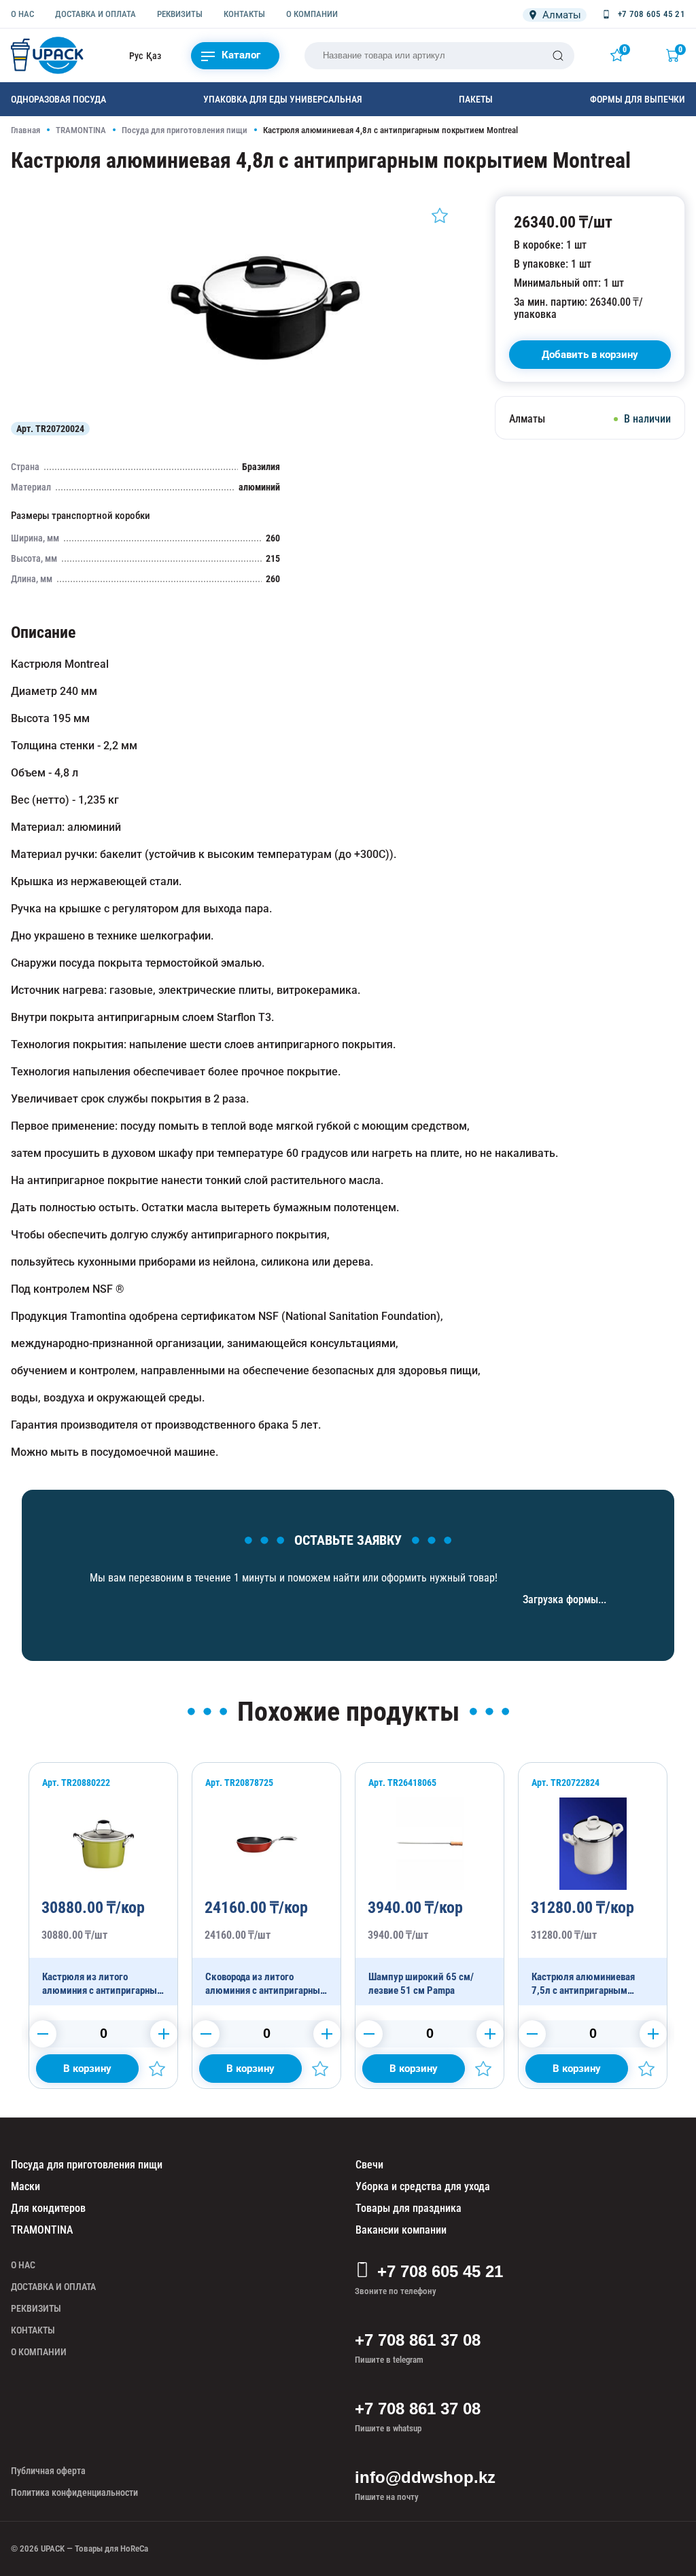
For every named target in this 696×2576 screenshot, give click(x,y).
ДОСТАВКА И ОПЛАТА (95, 14)
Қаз (154, 56)
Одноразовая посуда (58, 99)
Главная (25, 130)
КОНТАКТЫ (244, 14)
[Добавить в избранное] (440, 215)
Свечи (369, 2165)
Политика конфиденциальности (74, 2492)
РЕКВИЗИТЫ (180, 14)
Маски (25, 2186)
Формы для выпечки (638, 99)
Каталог (241, 55)
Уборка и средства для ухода (423, 2186)
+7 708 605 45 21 (440, 2271)
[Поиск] (558, 56)
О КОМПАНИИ (312, 14)
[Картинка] (266, 404)
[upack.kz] (48, 55)
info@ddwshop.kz (425, 2477)
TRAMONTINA (81, 130)
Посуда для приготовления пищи (185, 130)
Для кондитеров (48, 2208)
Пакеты (476, 99)
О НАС (22, 14)
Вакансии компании (401, 2230)
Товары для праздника (408, 2208)
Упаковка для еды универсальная (283, 99)
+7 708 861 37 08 (418, 2340)
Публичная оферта (48, 2471)
